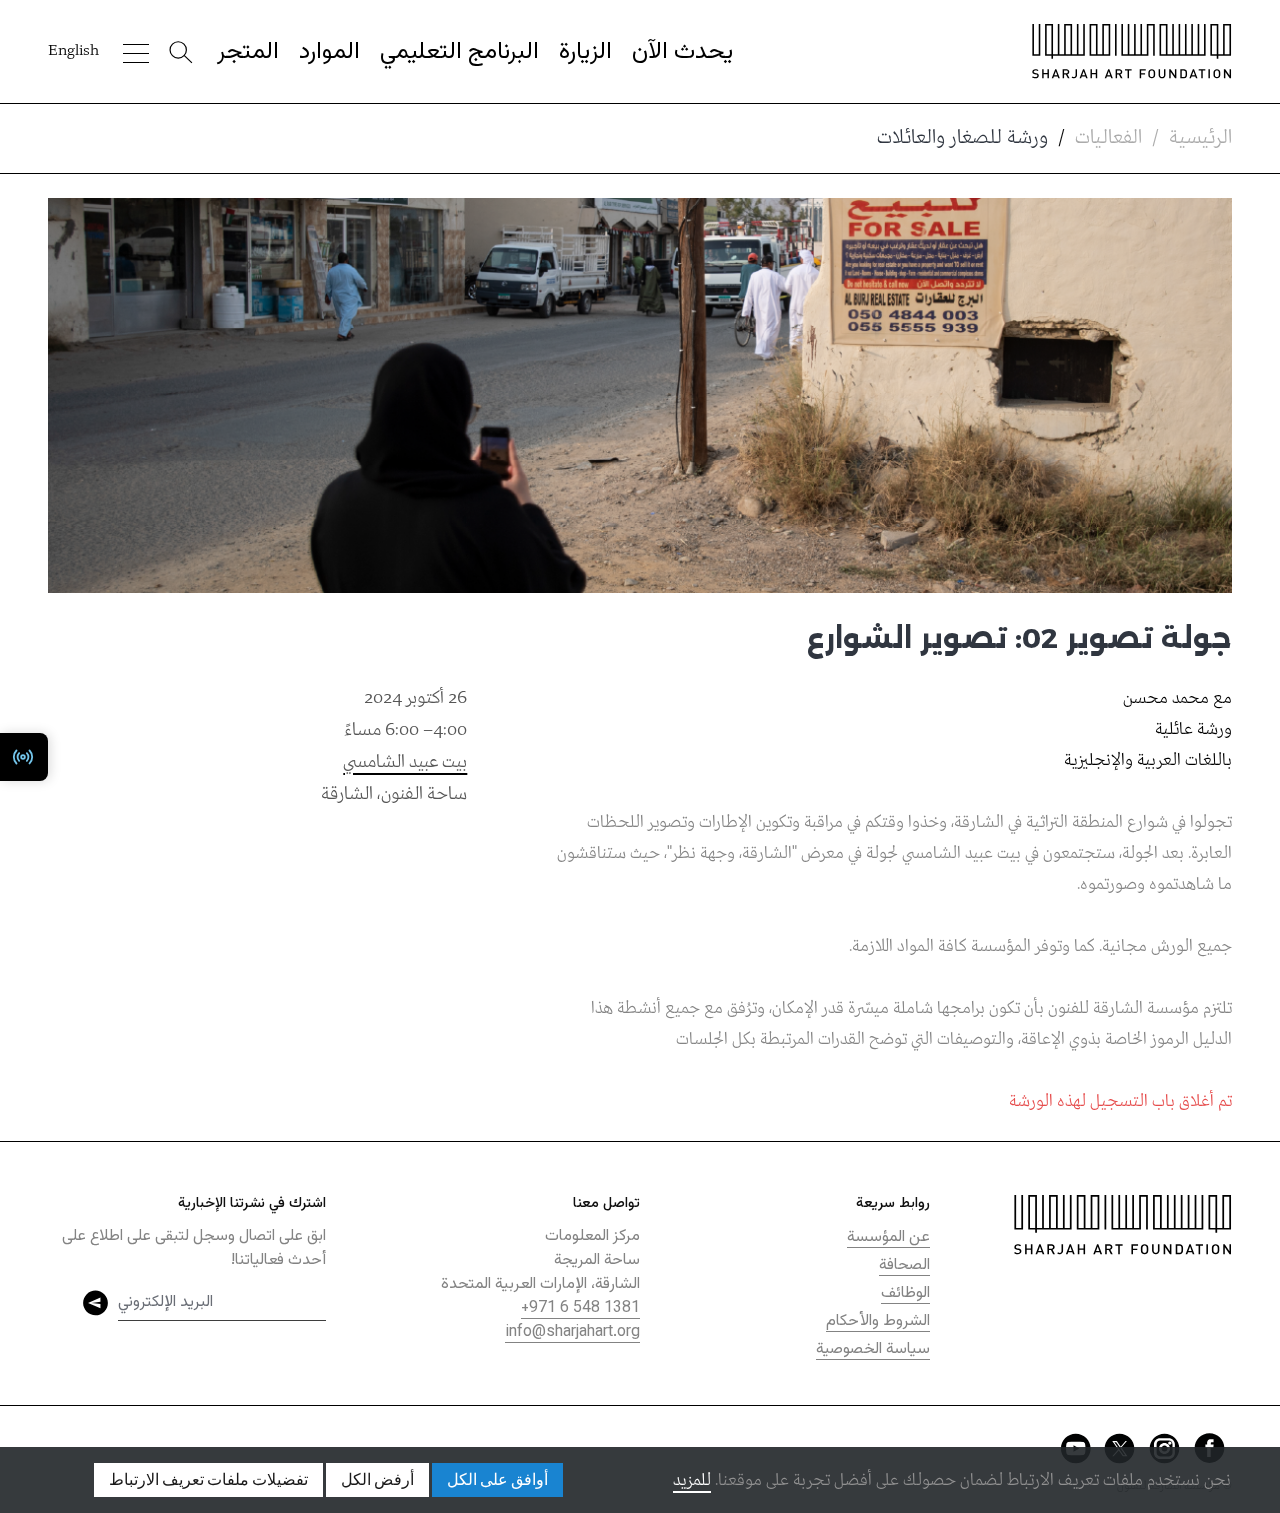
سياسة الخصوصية (873, 1349)
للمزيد (692, 1480)
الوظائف (905, 1293)
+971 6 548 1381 (580, 1308)
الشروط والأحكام (878, 1321)
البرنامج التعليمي (459, 52)
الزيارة (585, 52)
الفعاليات (1108, 138)
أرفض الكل (377, 1480)
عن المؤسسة (888, 1237)
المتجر (248, 52)
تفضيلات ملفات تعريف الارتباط (208, 1480)
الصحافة (904, 1265)
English (73, 51)
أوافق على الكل (497, 1480)
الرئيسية (1200, 138)
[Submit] (95, 1303)
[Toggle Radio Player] (24, 757)
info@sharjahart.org (572, 1332)
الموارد (329, 52)
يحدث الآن (682, 52)
